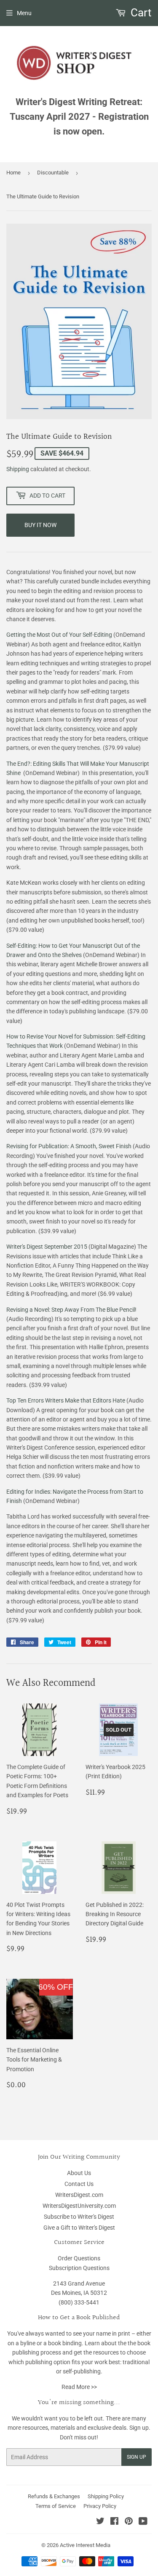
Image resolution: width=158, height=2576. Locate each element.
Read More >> (79, 2387)
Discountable (53, 173)
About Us (79, 2173)
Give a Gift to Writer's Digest (79, 2228)
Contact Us (79, 2184)
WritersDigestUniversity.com (79, 2206)
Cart (140, 13)
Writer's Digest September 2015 (47, 1247)
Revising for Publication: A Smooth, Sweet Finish (69, 1146)
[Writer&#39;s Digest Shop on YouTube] (143, 2522)
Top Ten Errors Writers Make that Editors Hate (66, 1400)
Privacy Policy (100, 2506)
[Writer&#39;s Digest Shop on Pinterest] (129, 2522)
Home (13, 173)
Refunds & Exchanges (54, 2496)
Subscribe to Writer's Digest (79, 2217)
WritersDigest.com (79, 2195)
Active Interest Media (85, 2545)
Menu (24, 13)
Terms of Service (56, 2506)
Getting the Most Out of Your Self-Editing (59, 635)
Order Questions (79, 2258)
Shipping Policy (106, 2496)
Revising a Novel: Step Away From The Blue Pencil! (71, 1310)
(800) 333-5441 (79, 2302)
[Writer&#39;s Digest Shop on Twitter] (100, 2522)
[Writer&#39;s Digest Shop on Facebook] (114, 2522)
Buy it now (40, 525)
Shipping (18, 469)
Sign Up (137, 2457)
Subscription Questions (79, 2268)
